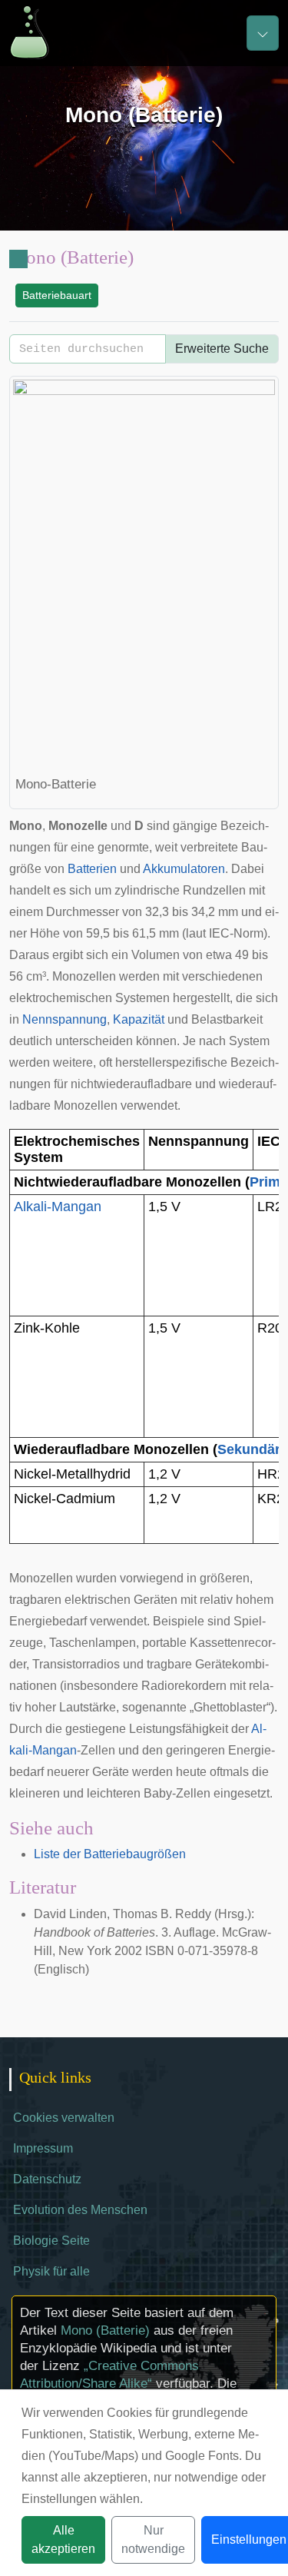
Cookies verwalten (64, 2118)
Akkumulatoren (184, 869)
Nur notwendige (153, 2539)
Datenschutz (47, 2179)
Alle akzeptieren (63, 2539)
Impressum (43, 2148)
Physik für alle (51, 2271)
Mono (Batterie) (105, 2330)
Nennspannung (65, 1019)
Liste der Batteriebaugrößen (110, 1854)
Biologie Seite (51, 2241)
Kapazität (139, 1019)
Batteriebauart (57, 295)
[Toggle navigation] (263, 33)
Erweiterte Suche (222, 349)
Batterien (92, 869)
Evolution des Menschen (80, 2210)
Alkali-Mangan (58, 1207)
